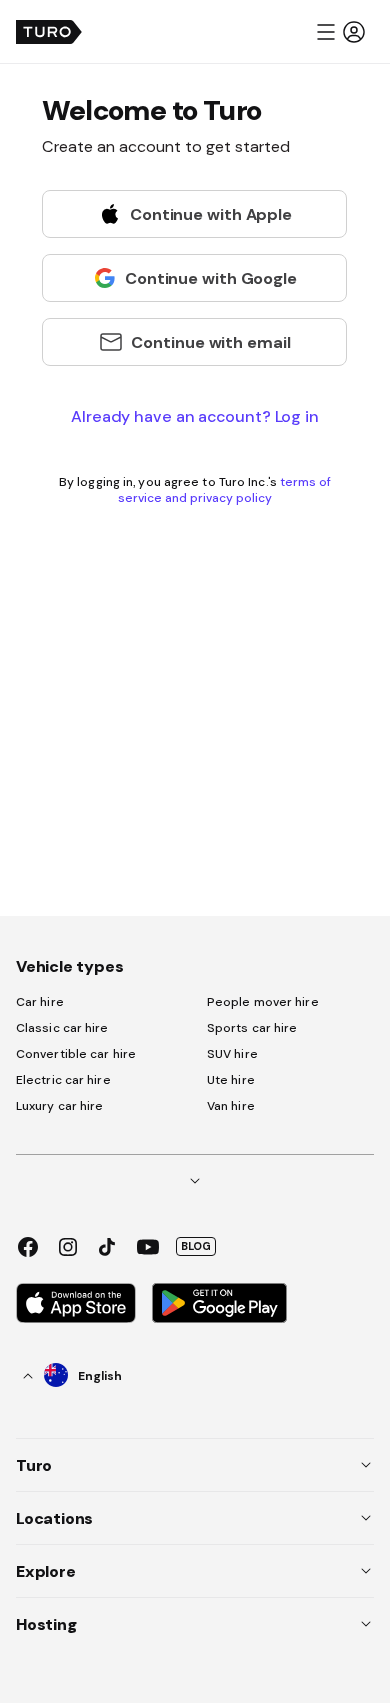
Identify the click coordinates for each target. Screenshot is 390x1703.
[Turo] (49, 32)
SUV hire (232, 1054)
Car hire (40, 1002)
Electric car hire (63, 1080)
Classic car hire (62, 1028)
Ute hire (231, 1080)
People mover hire (263, 1002)
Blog (196, 1246)
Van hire (231, 1106)
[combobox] (73, 1376)
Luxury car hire (60, 1106)
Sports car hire (252, 1028)
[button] (340, 32)
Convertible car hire (76, 1054)
